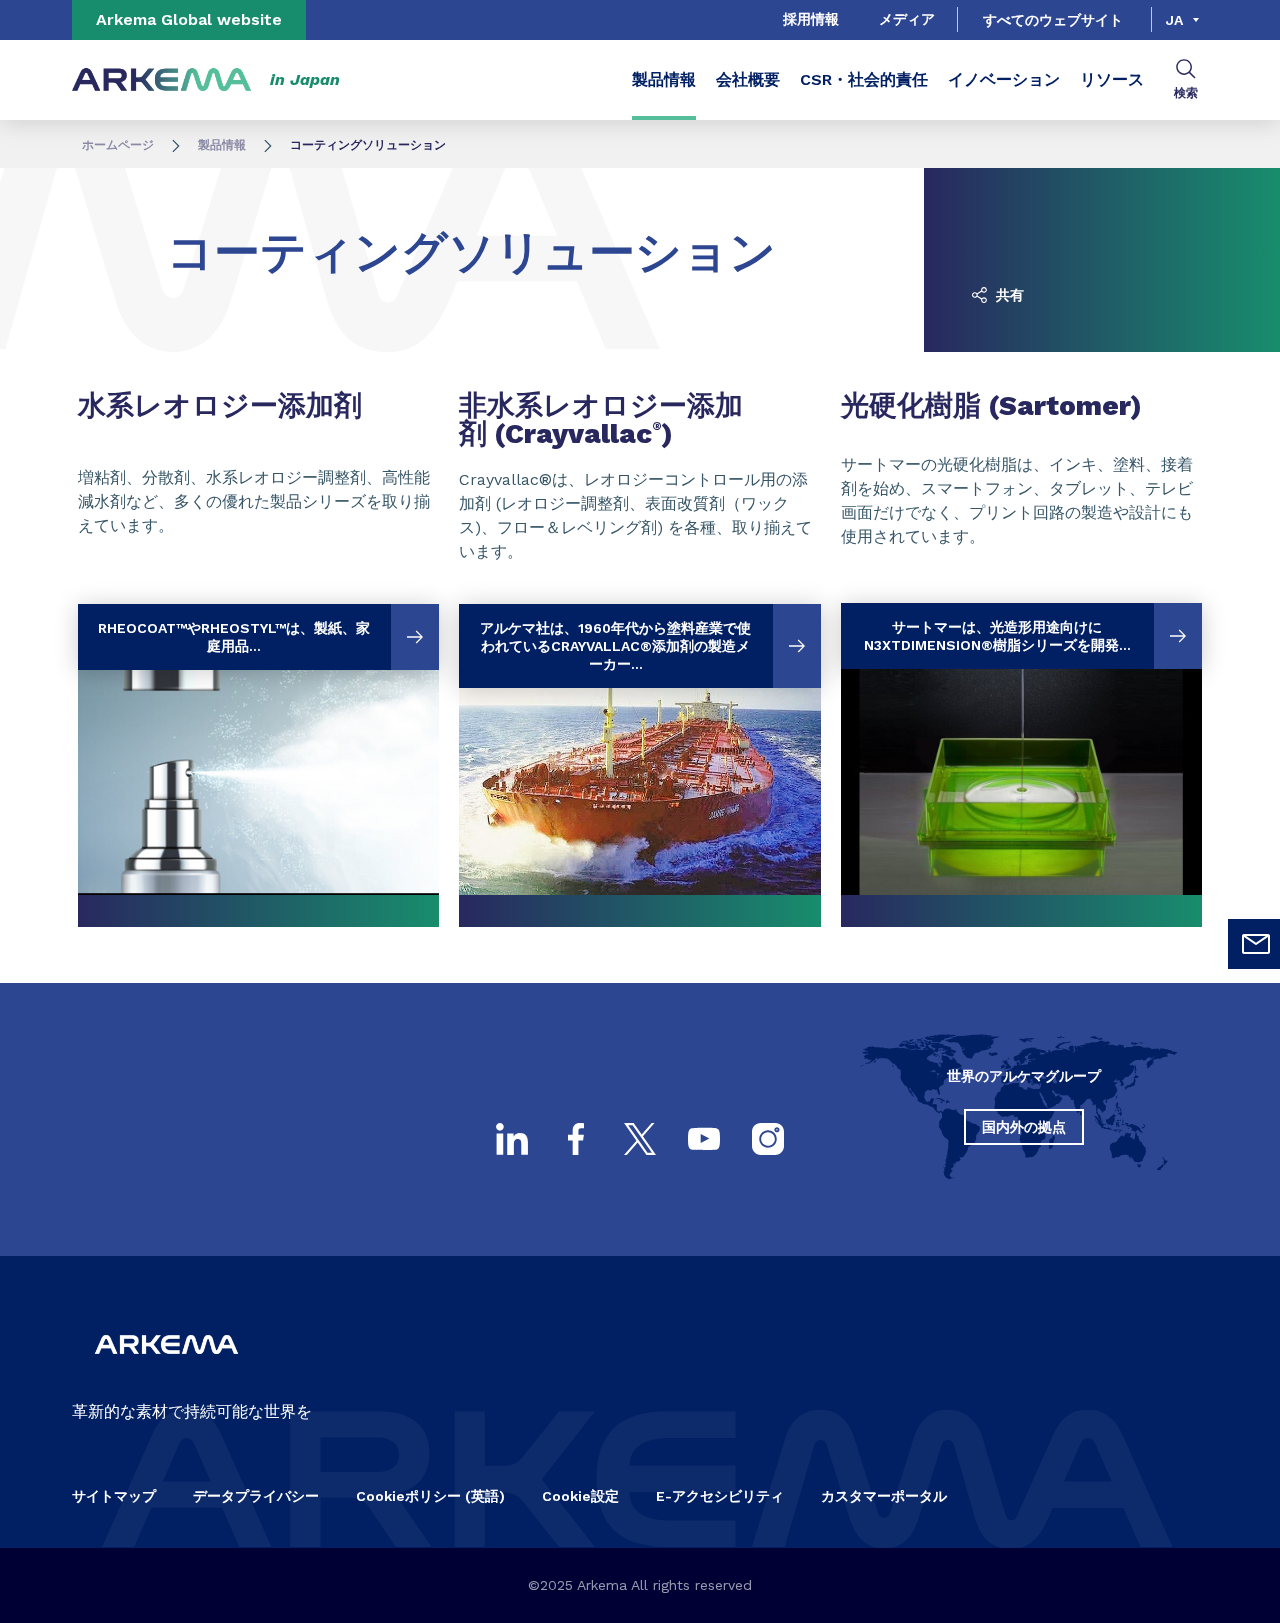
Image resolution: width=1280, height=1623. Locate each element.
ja (1174, 20)
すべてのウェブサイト (1053, 20)
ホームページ (118, 145)
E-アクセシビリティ (720, 1496)
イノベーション (1004, 79)
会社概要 (748, 79)
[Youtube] (704, 1139)
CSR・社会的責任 (864, 79)
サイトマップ (114, 1496)
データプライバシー (256, 1496)
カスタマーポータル (884, 1496)
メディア (907, 19)
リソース (1112, 79)
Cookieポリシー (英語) (430, 1496)
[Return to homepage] (162, 80)
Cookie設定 (580, 1496)
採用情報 (811, 19)
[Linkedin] (512, 1139)
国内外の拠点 (1024, 1127)
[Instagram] (768, 1139)
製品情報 (664, 79)
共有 (1008, 295)
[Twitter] (640, 1139)
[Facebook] (576, 1139)
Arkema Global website (189, 19)
